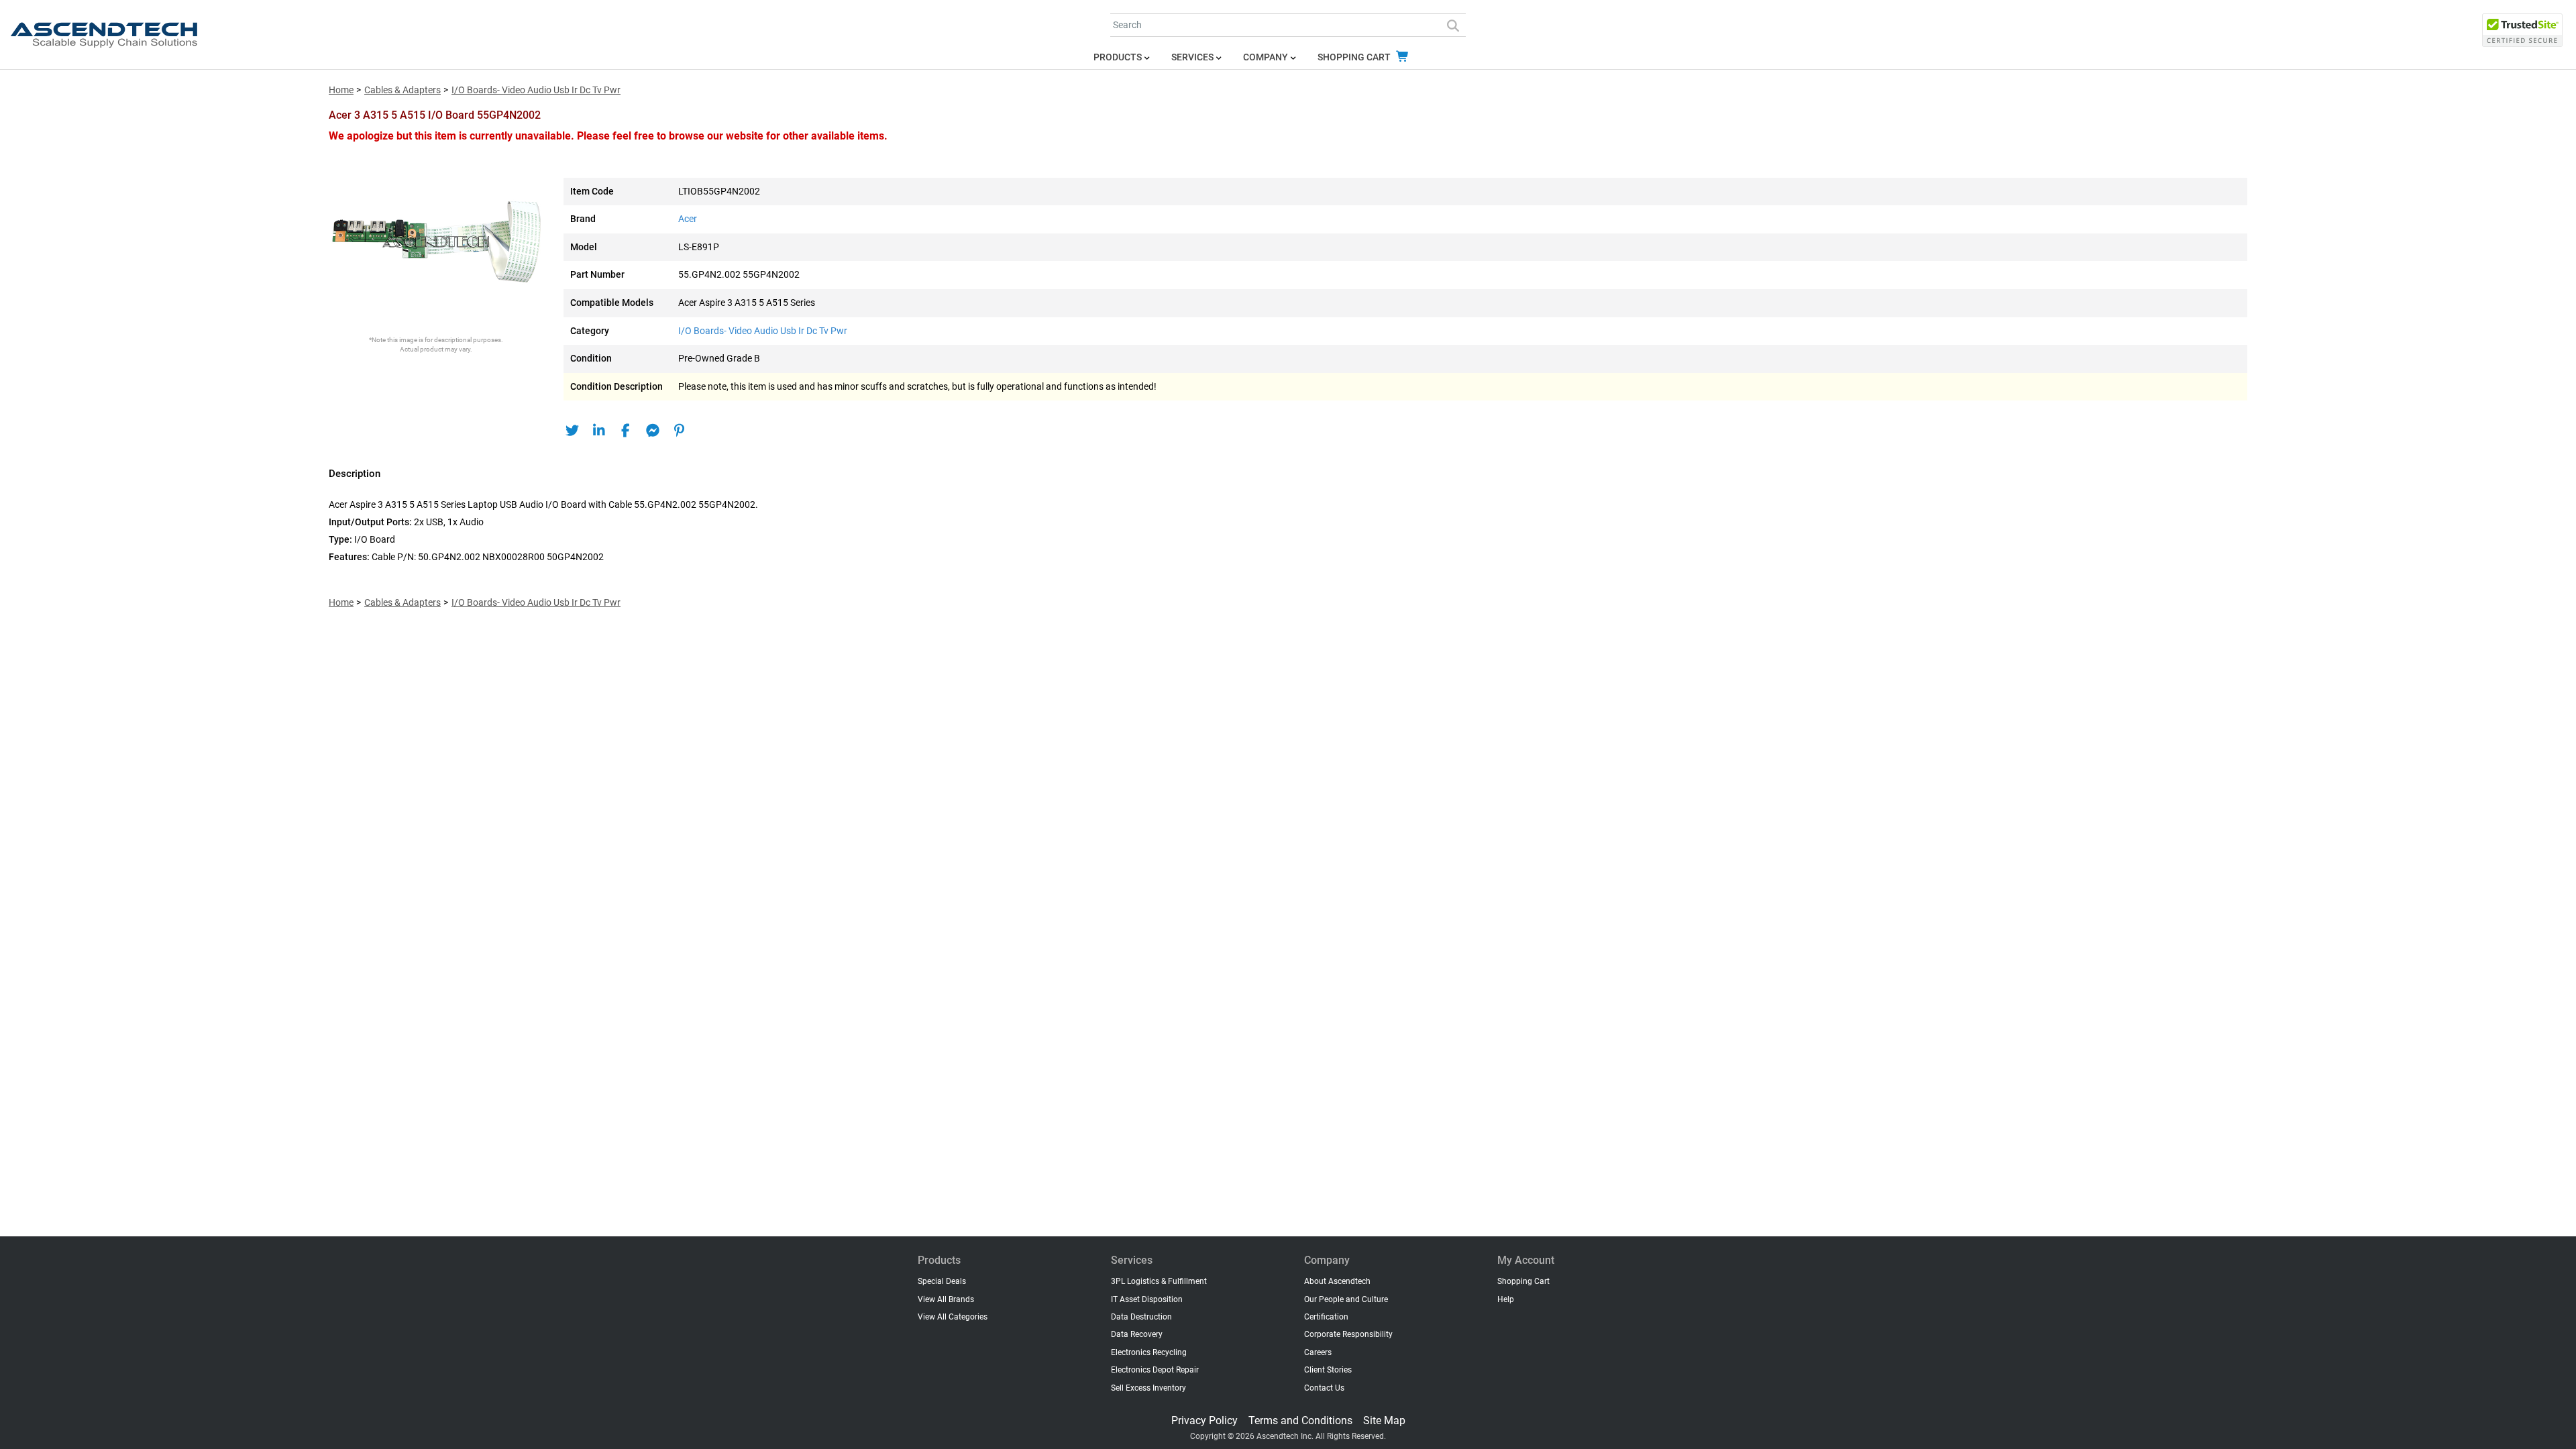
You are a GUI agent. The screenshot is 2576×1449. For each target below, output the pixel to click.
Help (1506, 1299)
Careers (1318, 1352)
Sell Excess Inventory (1148, 1388)
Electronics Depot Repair (1155, 1370)
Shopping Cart (1355, 57)
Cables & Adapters (402, 90)
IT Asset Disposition (1147, 1299)
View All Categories (953, 1317)
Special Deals (942, 1281)
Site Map (1384, 1420)
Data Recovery (1137, 1334)
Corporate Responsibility (1348, 1334)
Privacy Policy (1204, 1420)
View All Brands (946, 1299)
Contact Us (1324, 1388)
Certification (1326, 1317)
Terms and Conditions (1300, 1420)
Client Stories (1328, 1370)
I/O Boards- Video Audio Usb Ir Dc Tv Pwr (536, 90)
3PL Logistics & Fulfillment (1159, 1281)
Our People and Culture (1346, 1299)
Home (341, 90)
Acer (688, 219)
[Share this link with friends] (572, 431)
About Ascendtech (1337, 1281)
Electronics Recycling (1149, 1352)
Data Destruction (1141, 1317)
